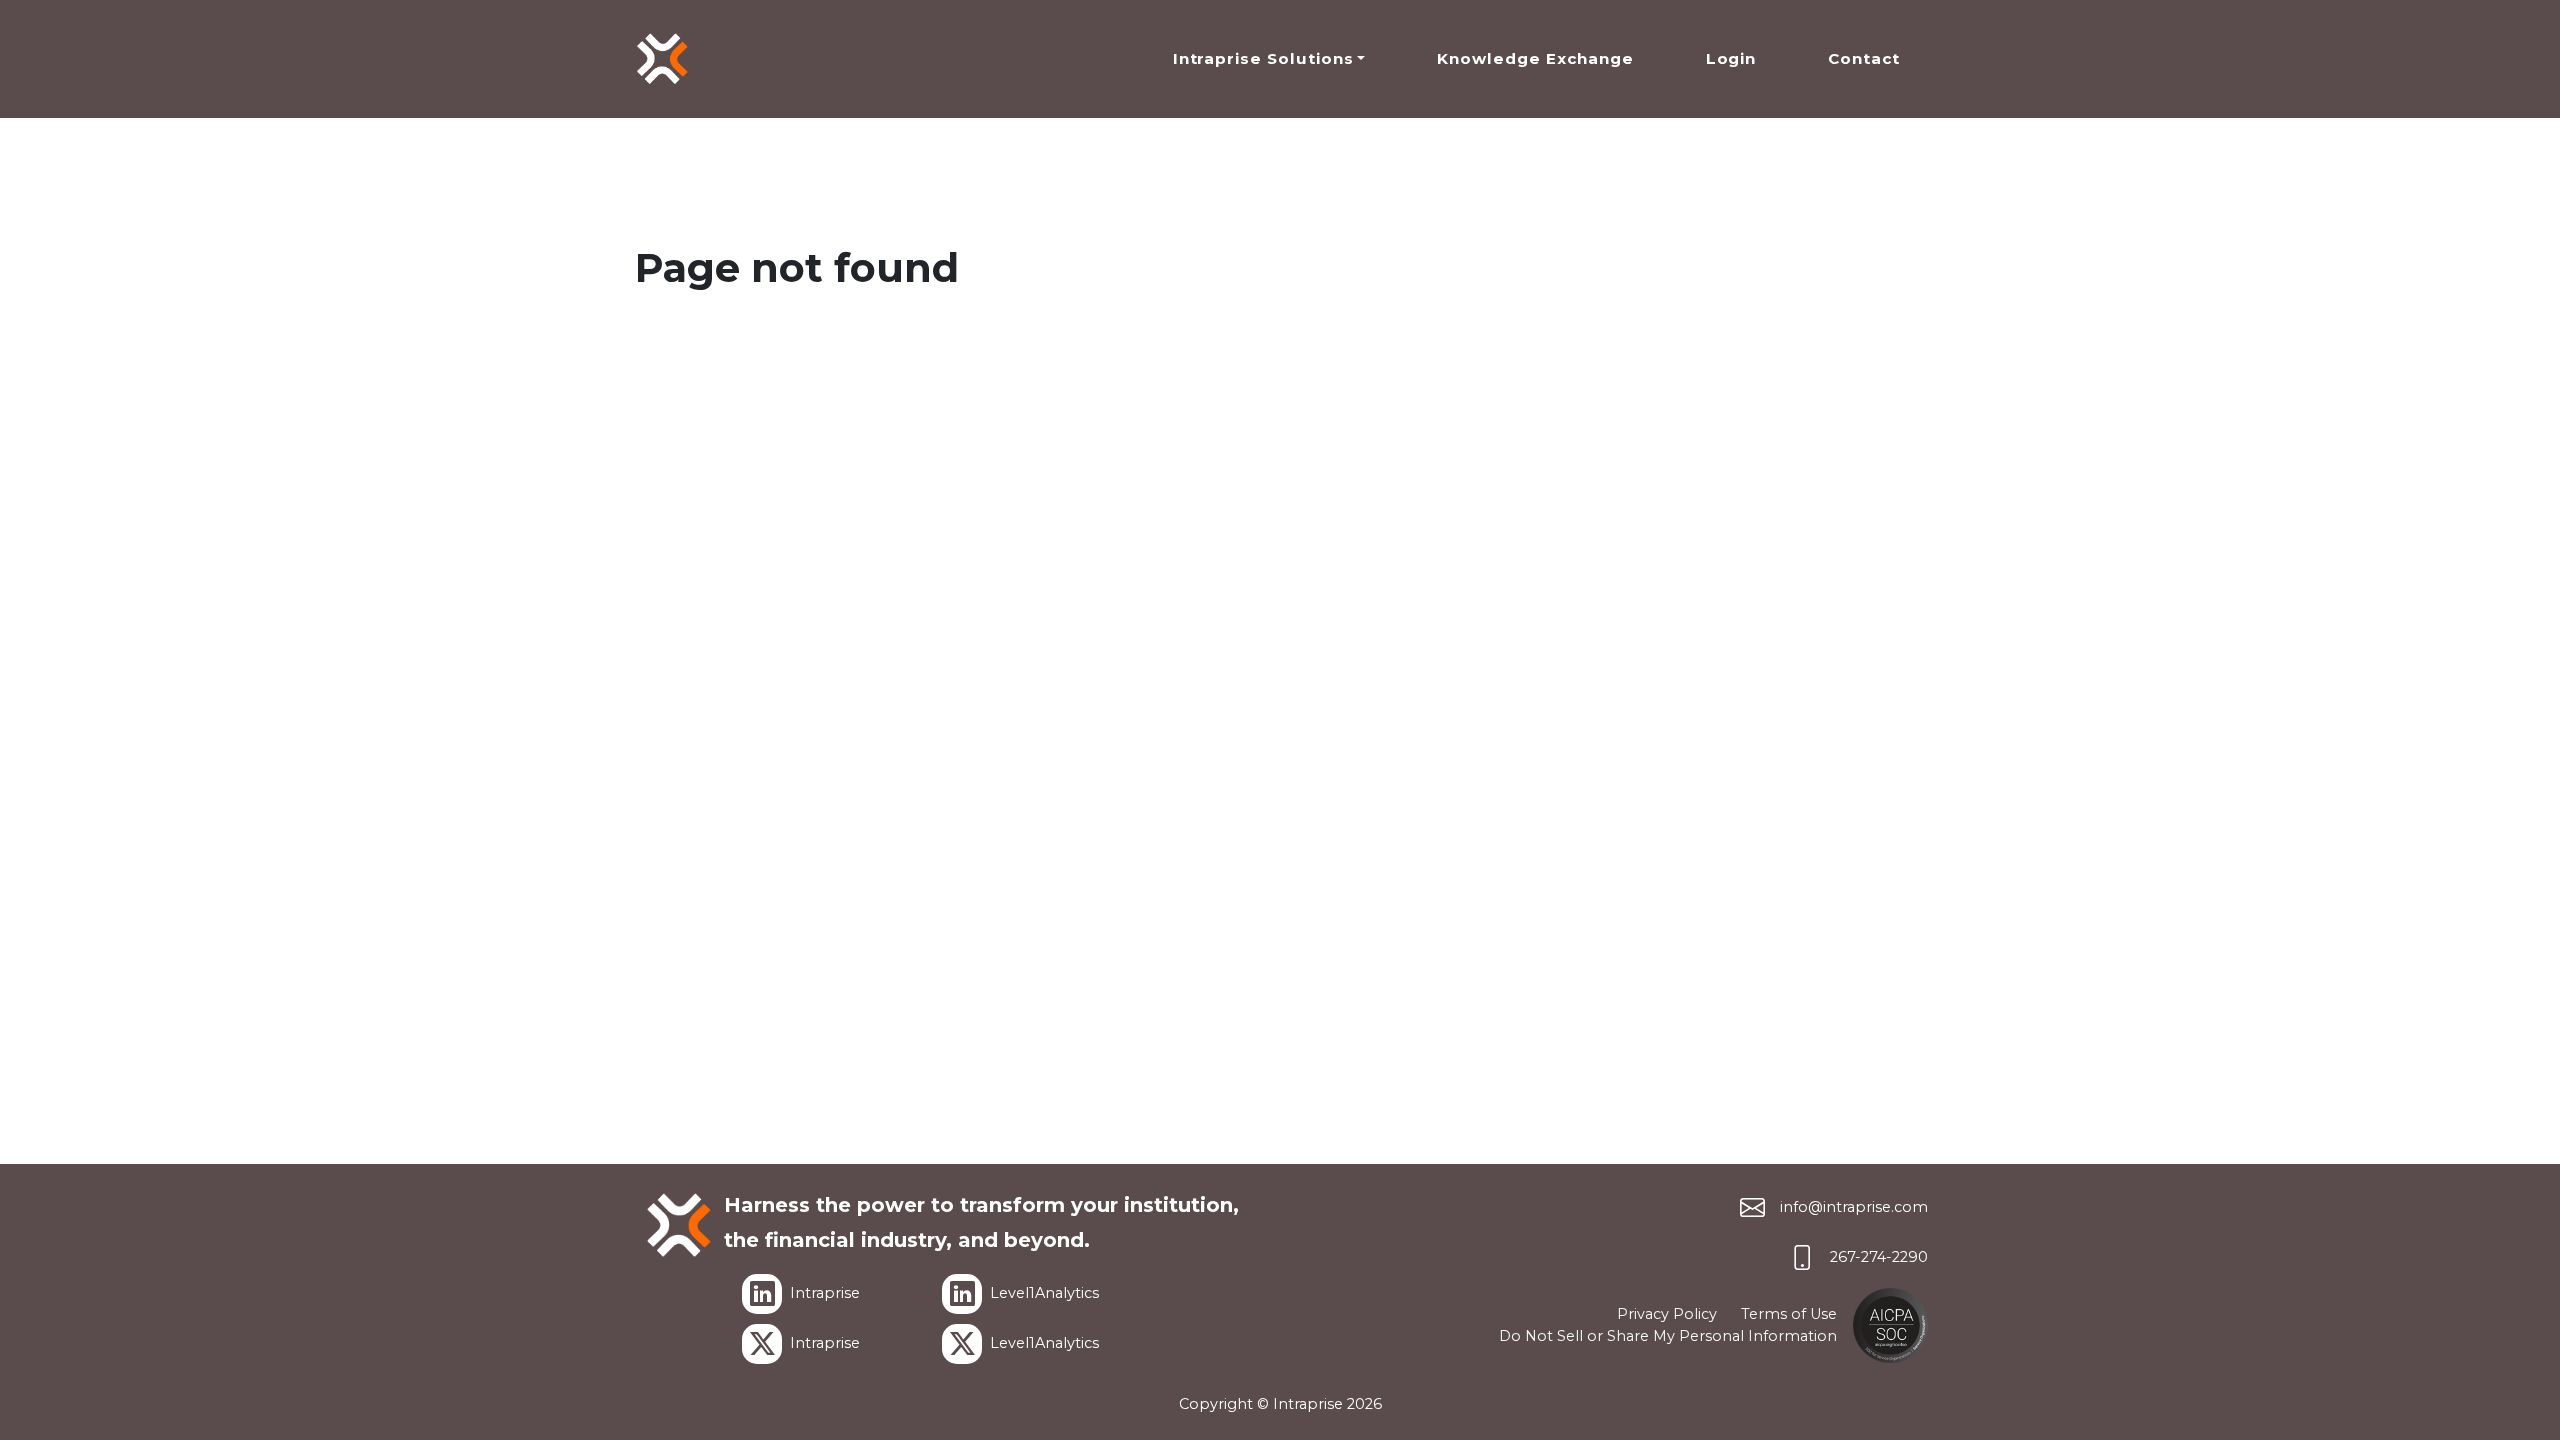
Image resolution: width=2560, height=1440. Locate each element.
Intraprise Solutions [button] (1263, 58)
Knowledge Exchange (1535, 58)
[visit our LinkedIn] (762, 1294)
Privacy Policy (1667, 1314)
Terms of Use (1789, 1314)
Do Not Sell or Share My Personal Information (1668, 1336)
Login (1731, 58)
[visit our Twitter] (762, 1344)
